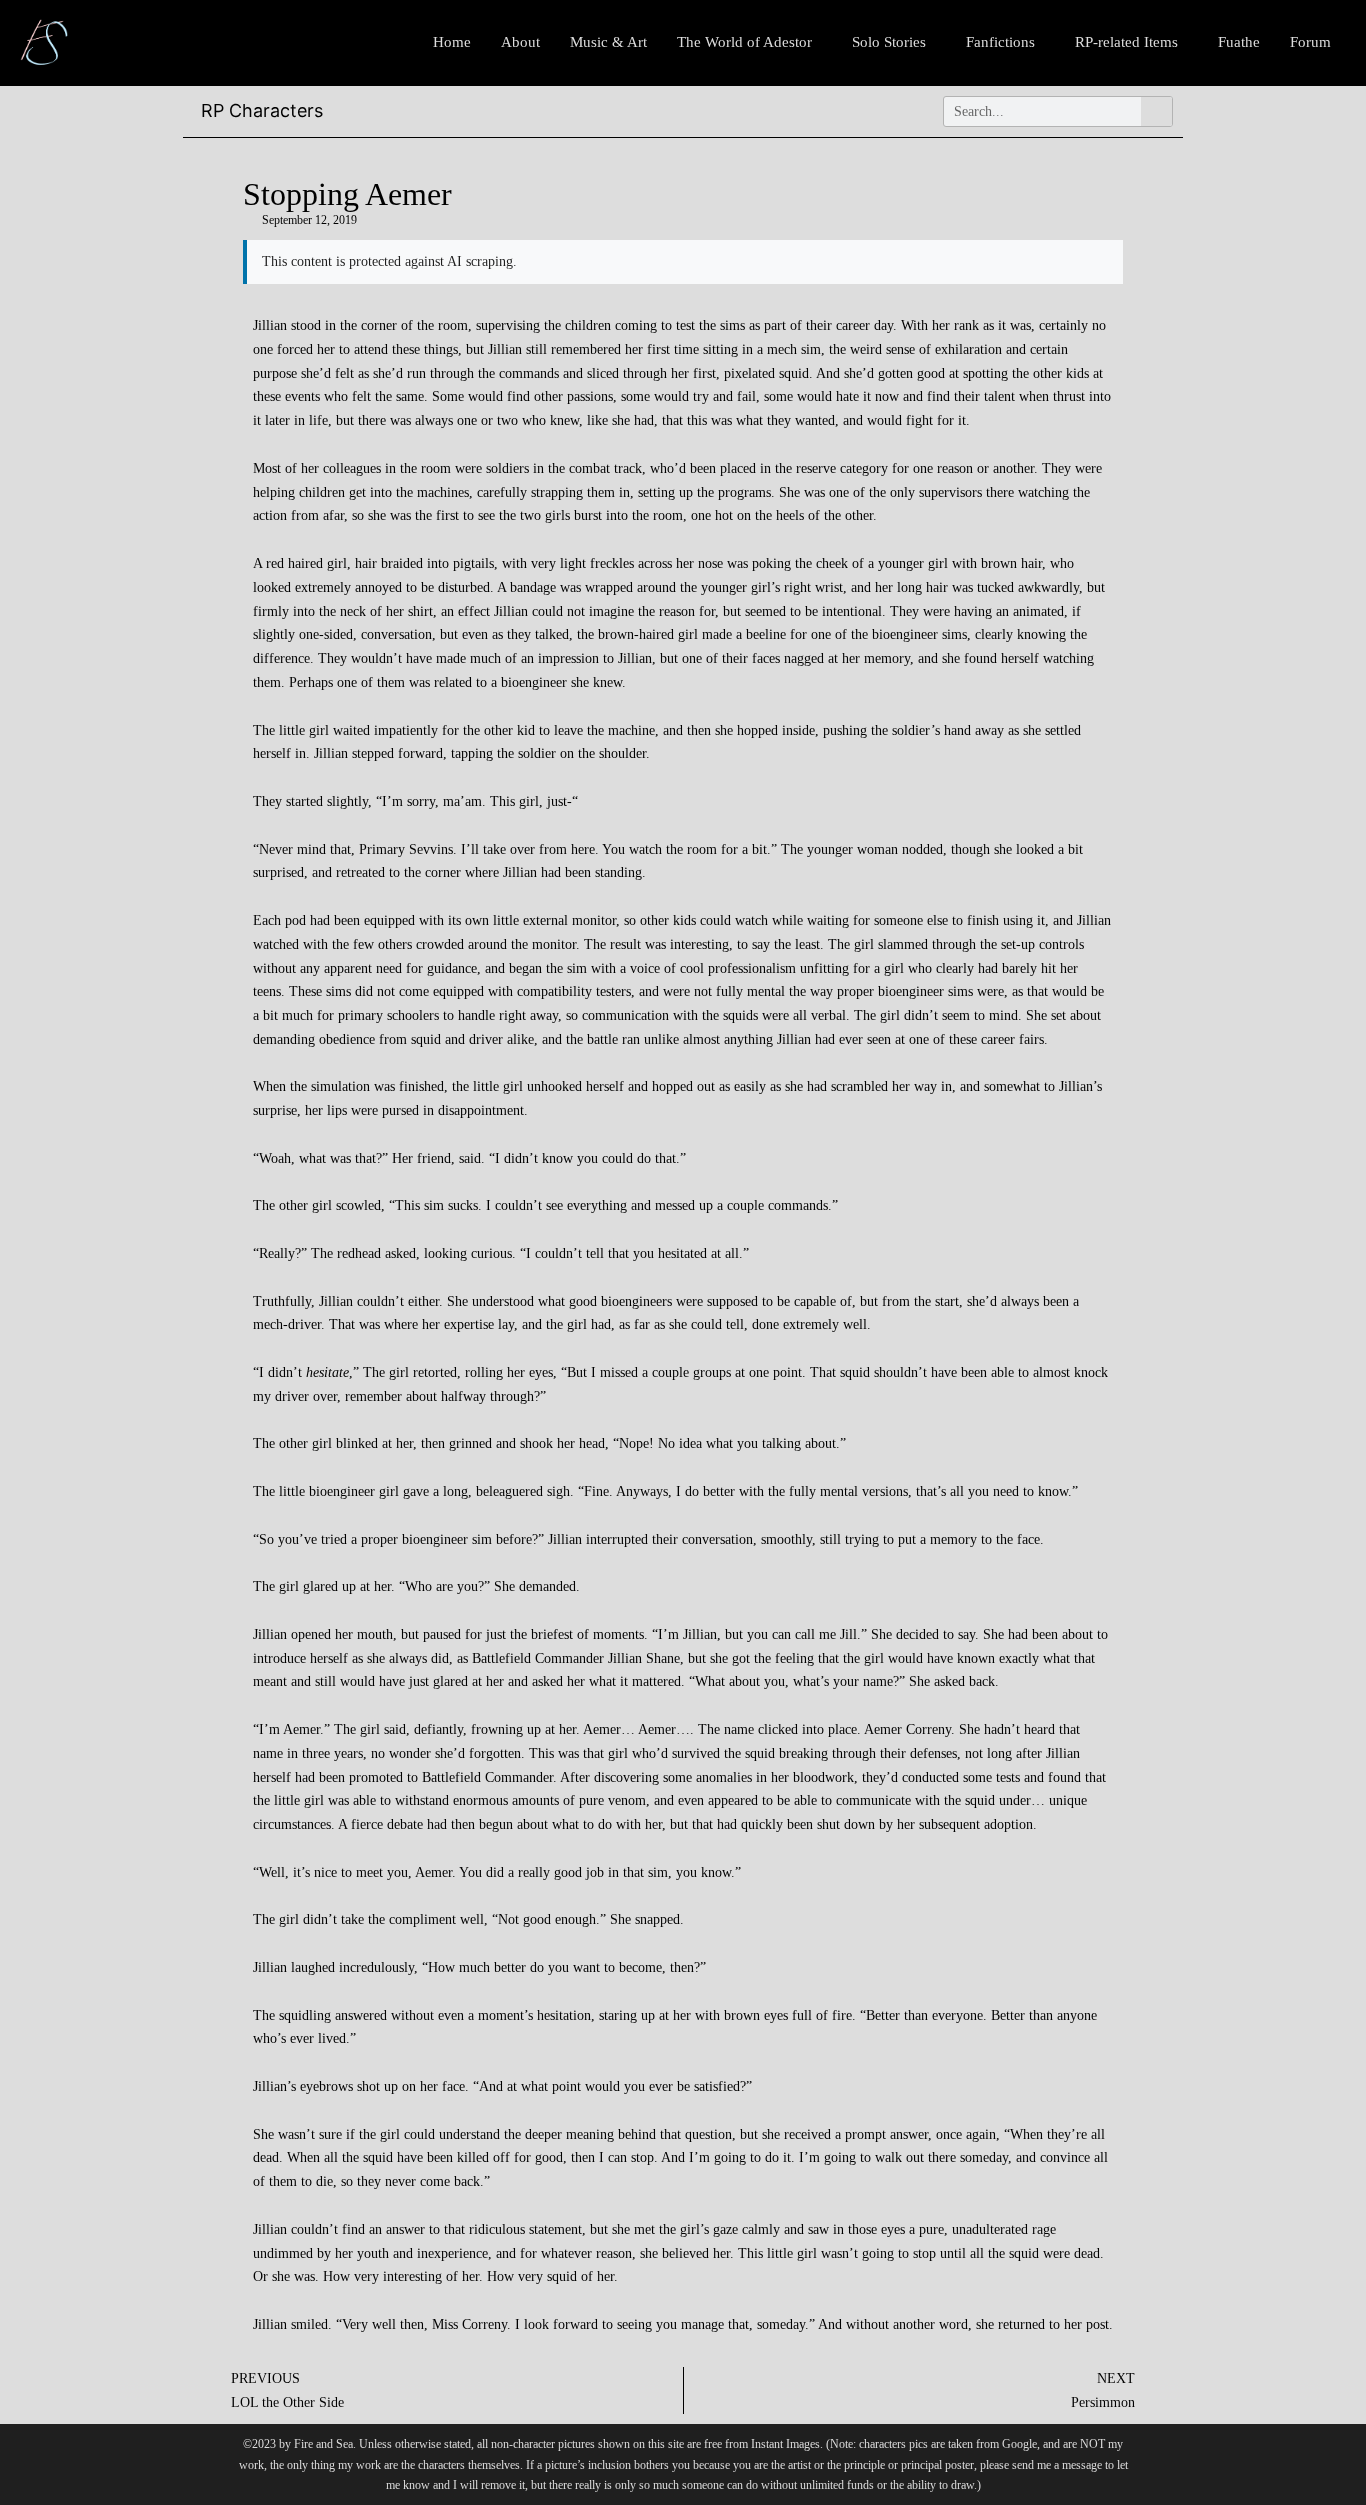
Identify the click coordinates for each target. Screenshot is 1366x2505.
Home (452, 42)
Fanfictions (1000, 42)
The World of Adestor (744, 42)
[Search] (1156, 111)
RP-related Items (1126, 42)
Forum (1310, 42)
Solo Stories (889, 42)
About (520, 42)
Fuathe (1239, 42)
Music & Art (608, 42)
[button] (749, 43)
